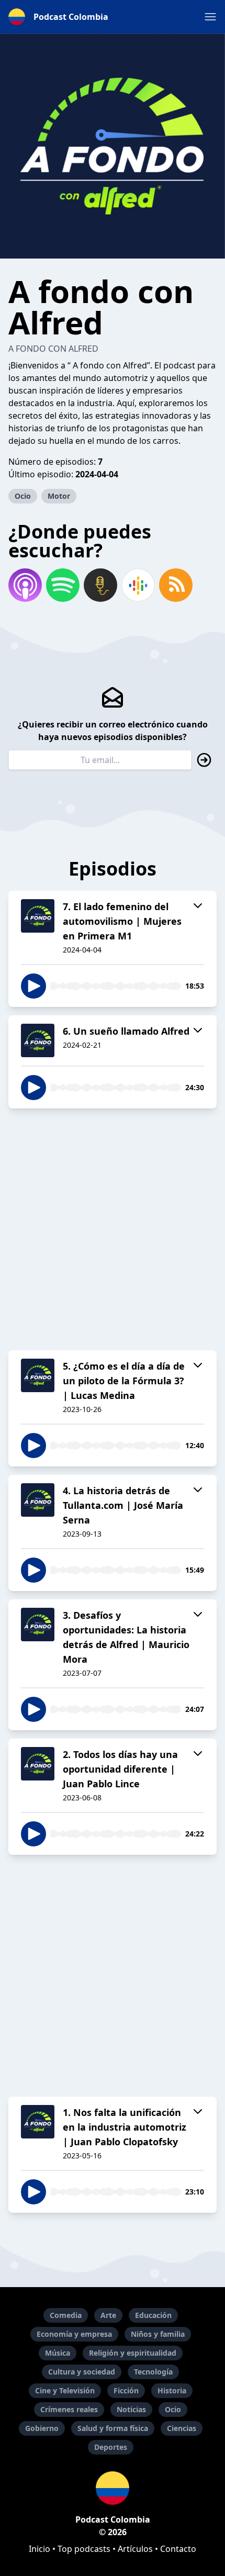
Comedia (66, 2315)
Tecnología (153, 2372)
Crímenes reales (69, 2409)
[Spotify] (63, 585)
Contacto (178, 2549)
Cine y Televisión (65, 2390)
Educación (153, 2315)
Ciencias (182, 2428)
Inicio (40, 2549)
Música (58, 2353)
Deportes (111, 2447)
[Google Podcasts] (138, 585)
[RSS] (176, 585)
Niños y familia (158, 2334)
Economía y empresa (74, 2334)
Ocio (23, 496)
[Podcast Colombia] (113, 2488)
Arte (108, 2315)
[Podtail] (100, 585)
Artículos (135, 2549)
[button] (210, 17)
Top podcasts (84, 2549)
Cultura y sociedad (82, 2372)
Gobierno (42, 2428)
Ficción (126, 2390)
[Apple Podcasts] (25, 585)
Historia (172, 2390)
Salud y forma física (113, 2428)
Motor (59, 496)
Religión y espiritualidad (133, 2353)
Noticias (131, 2409)
